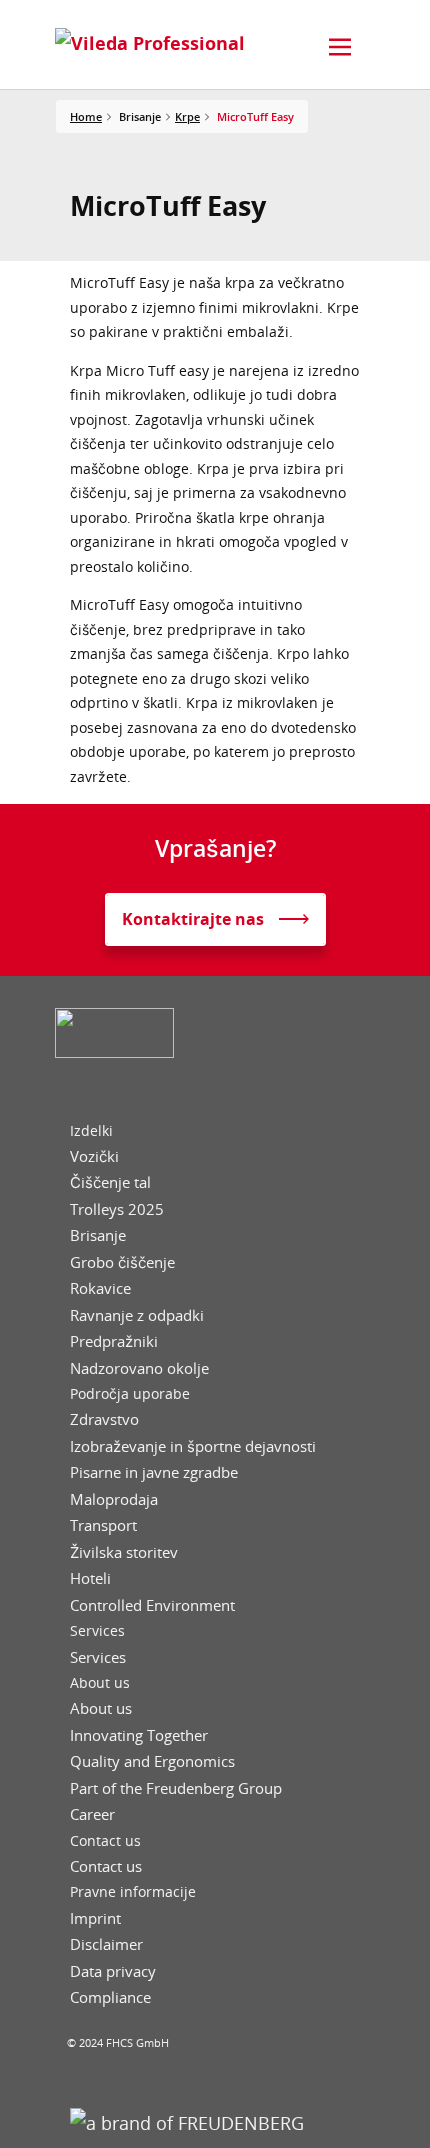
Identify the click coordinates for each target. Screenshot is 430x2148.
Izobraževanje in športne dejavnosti (193, 1446)
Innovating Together (139, 1735)
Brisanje (98, 1235)
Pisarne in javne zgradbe (154, 1472)
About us (100, 1683)
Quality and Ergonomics (152, 1761)
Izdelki (91, 1131)
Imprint (95, 1918)
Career (92, 1814)
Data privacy (113, 1971)
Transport (103, 1525)
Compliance (110, 1997)
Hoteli (90, 1578)
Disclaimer (106, 1944)
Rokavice (100, 1288)
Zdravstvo (104, 1419)
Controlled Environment (152, 1605)
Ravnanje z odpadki (137, 1315)
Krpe (187, 116)
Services (97, 1631)
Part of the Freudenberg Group (176, 1788)
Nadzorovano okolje (139, 1368)
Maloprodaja (114, 1499)
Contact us (105, 1841)
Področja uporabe (130, 1394)
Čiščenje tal (110, 1182)
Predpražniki (114, 1341)
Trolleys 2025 (117, 1209)
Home (86, 116)
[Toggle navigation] (340, 47)
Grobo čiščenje (122, 1262)
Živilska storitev (124, 1552)
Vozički (94, 1156)
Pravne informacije (133, 1892)
